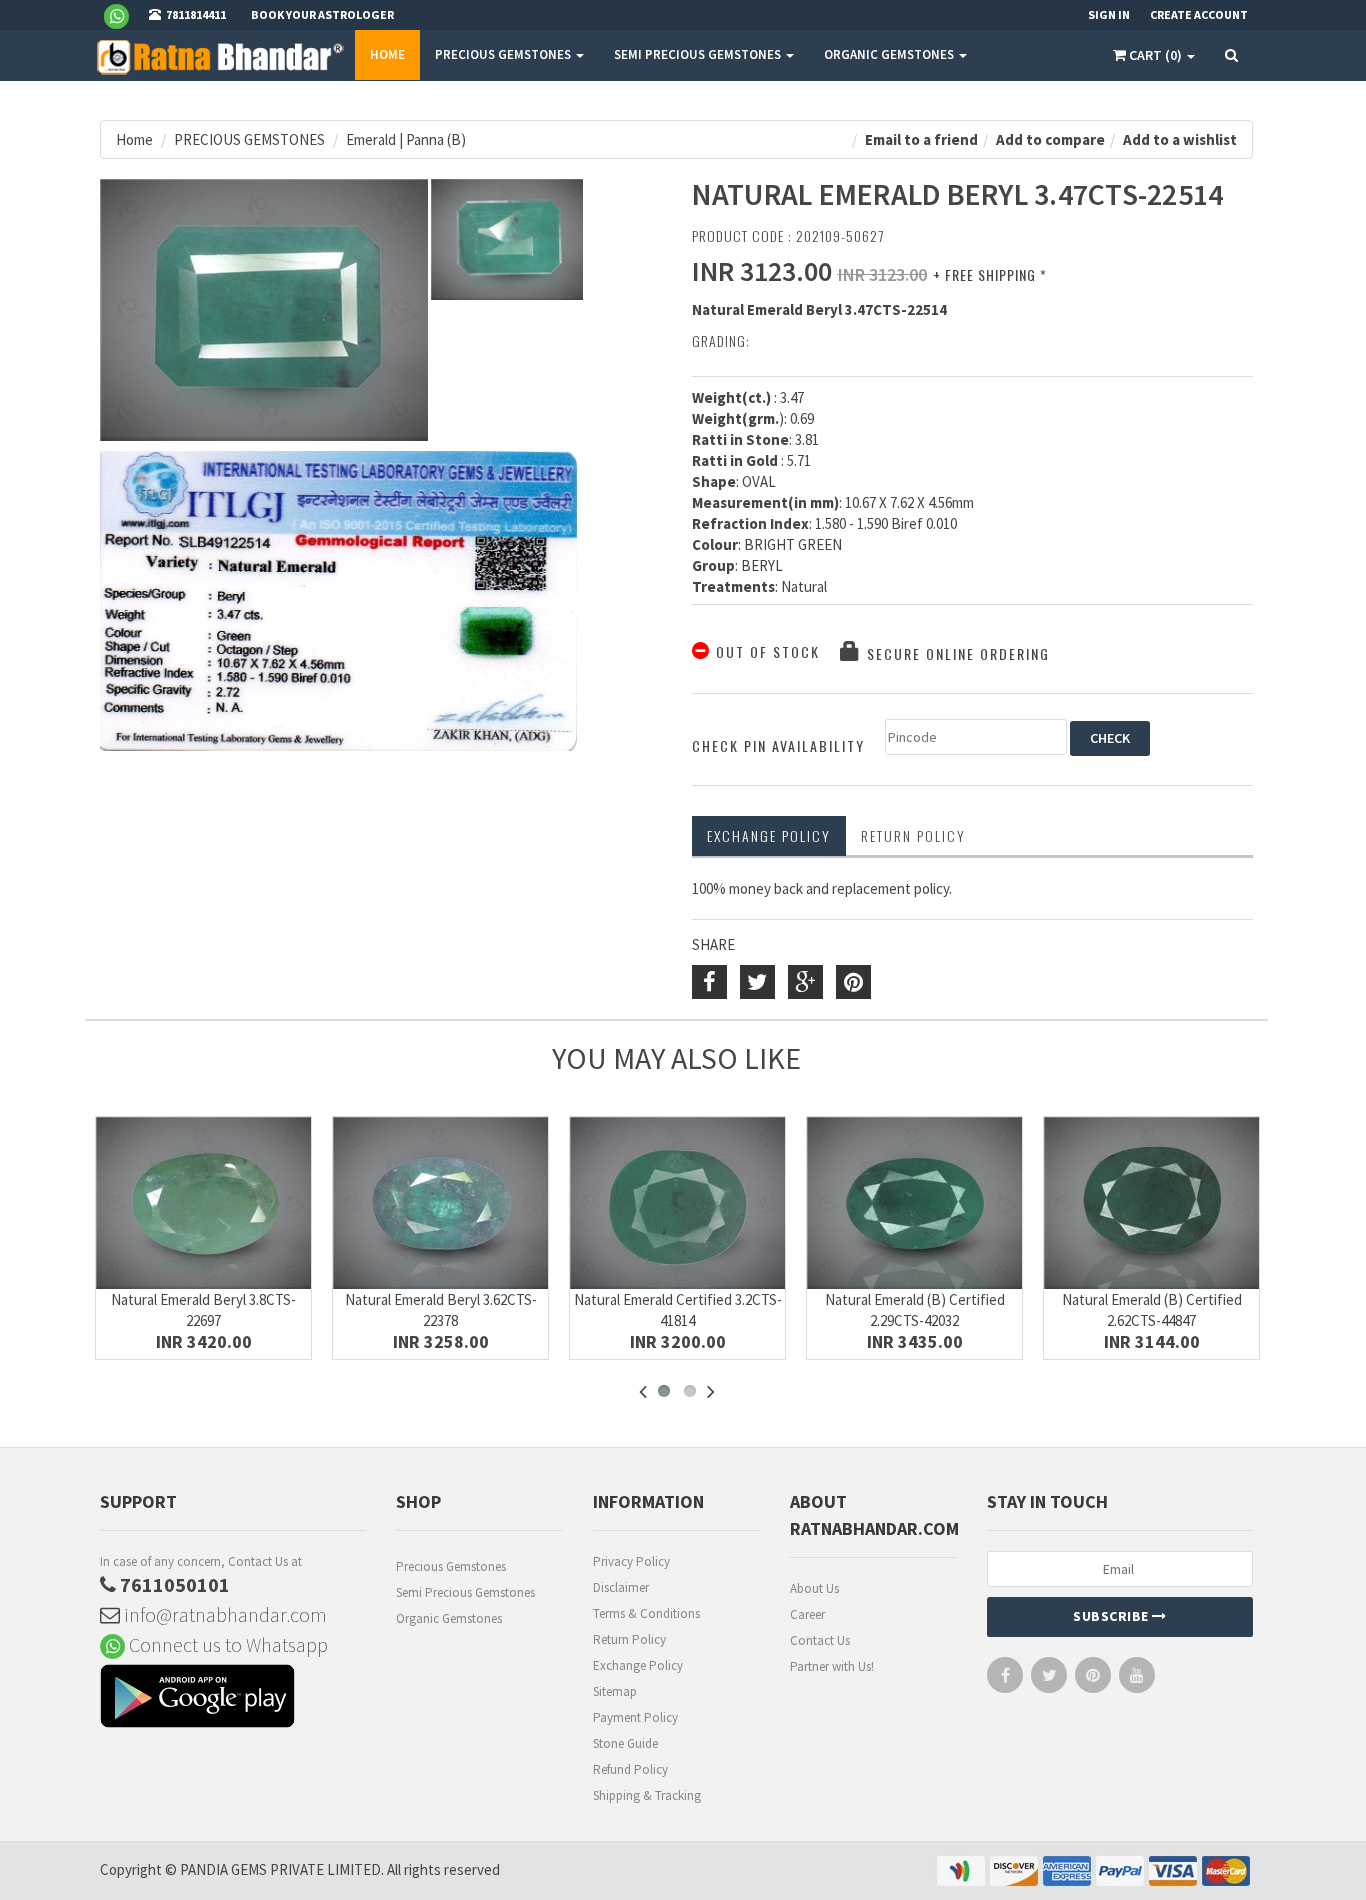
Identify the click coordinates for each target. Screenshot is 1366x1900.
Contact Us (820, 1640)
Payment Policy (635, 1717)
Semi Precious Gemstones (465, 1592)
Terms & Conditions (646, 1613)
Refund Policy (630, 1769)
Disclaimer (621, 1587)
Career (807, 1614)
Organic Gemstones (449, 1618)
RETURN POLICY (913, 835)
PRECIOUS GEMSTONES (504, 54)
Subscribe (1112, 1616)
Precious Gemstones (451, 1566)
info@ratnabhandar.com (223, 1614)
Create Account (1199, 14)
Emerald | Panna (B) (406, 139)
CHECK (1110, 738)
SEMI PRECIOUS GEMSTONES (699, 54)
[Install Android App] (233, 1698)
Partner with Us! (832, 1666)
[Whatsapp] (124, 15)
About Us (814, 1588)
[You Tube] (1137, 1679)
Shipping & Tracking (647, 1795)
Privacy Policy (631, 1561)
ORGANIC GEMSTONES (890, 54)
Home (387, 54)
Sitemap (615, 1691)
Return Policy (629, 1639)
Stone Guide (625, 1743)
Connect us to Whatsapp (226, 1644)
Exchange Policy (769, 835)
